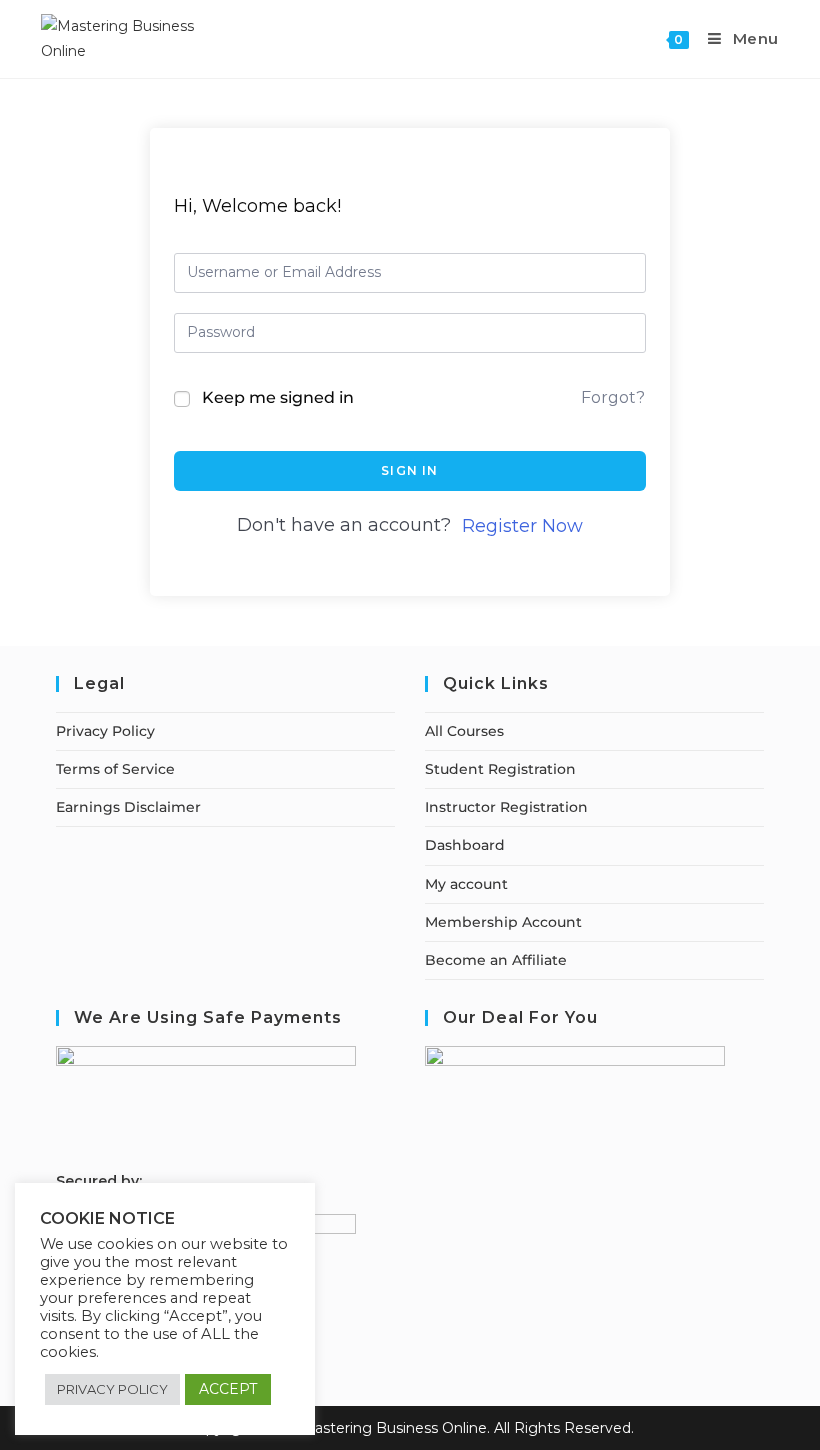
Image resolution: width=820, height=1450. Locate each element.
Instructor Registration (506, 807)
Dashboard (465, 845)
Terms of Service (115, 769)
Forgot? (613, 397)
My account (466, 884)
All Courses (464, 731)
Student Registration (500, 769)
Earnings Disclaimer (128, 807)
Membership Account (503, 922)
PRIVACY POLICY (112, 1389)
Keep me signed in (278, 397)
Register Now (522, 526)
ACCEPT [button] (228, 1389)
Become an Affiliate (496, 960)
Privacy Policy (105, 731)
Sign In (409, 470)
